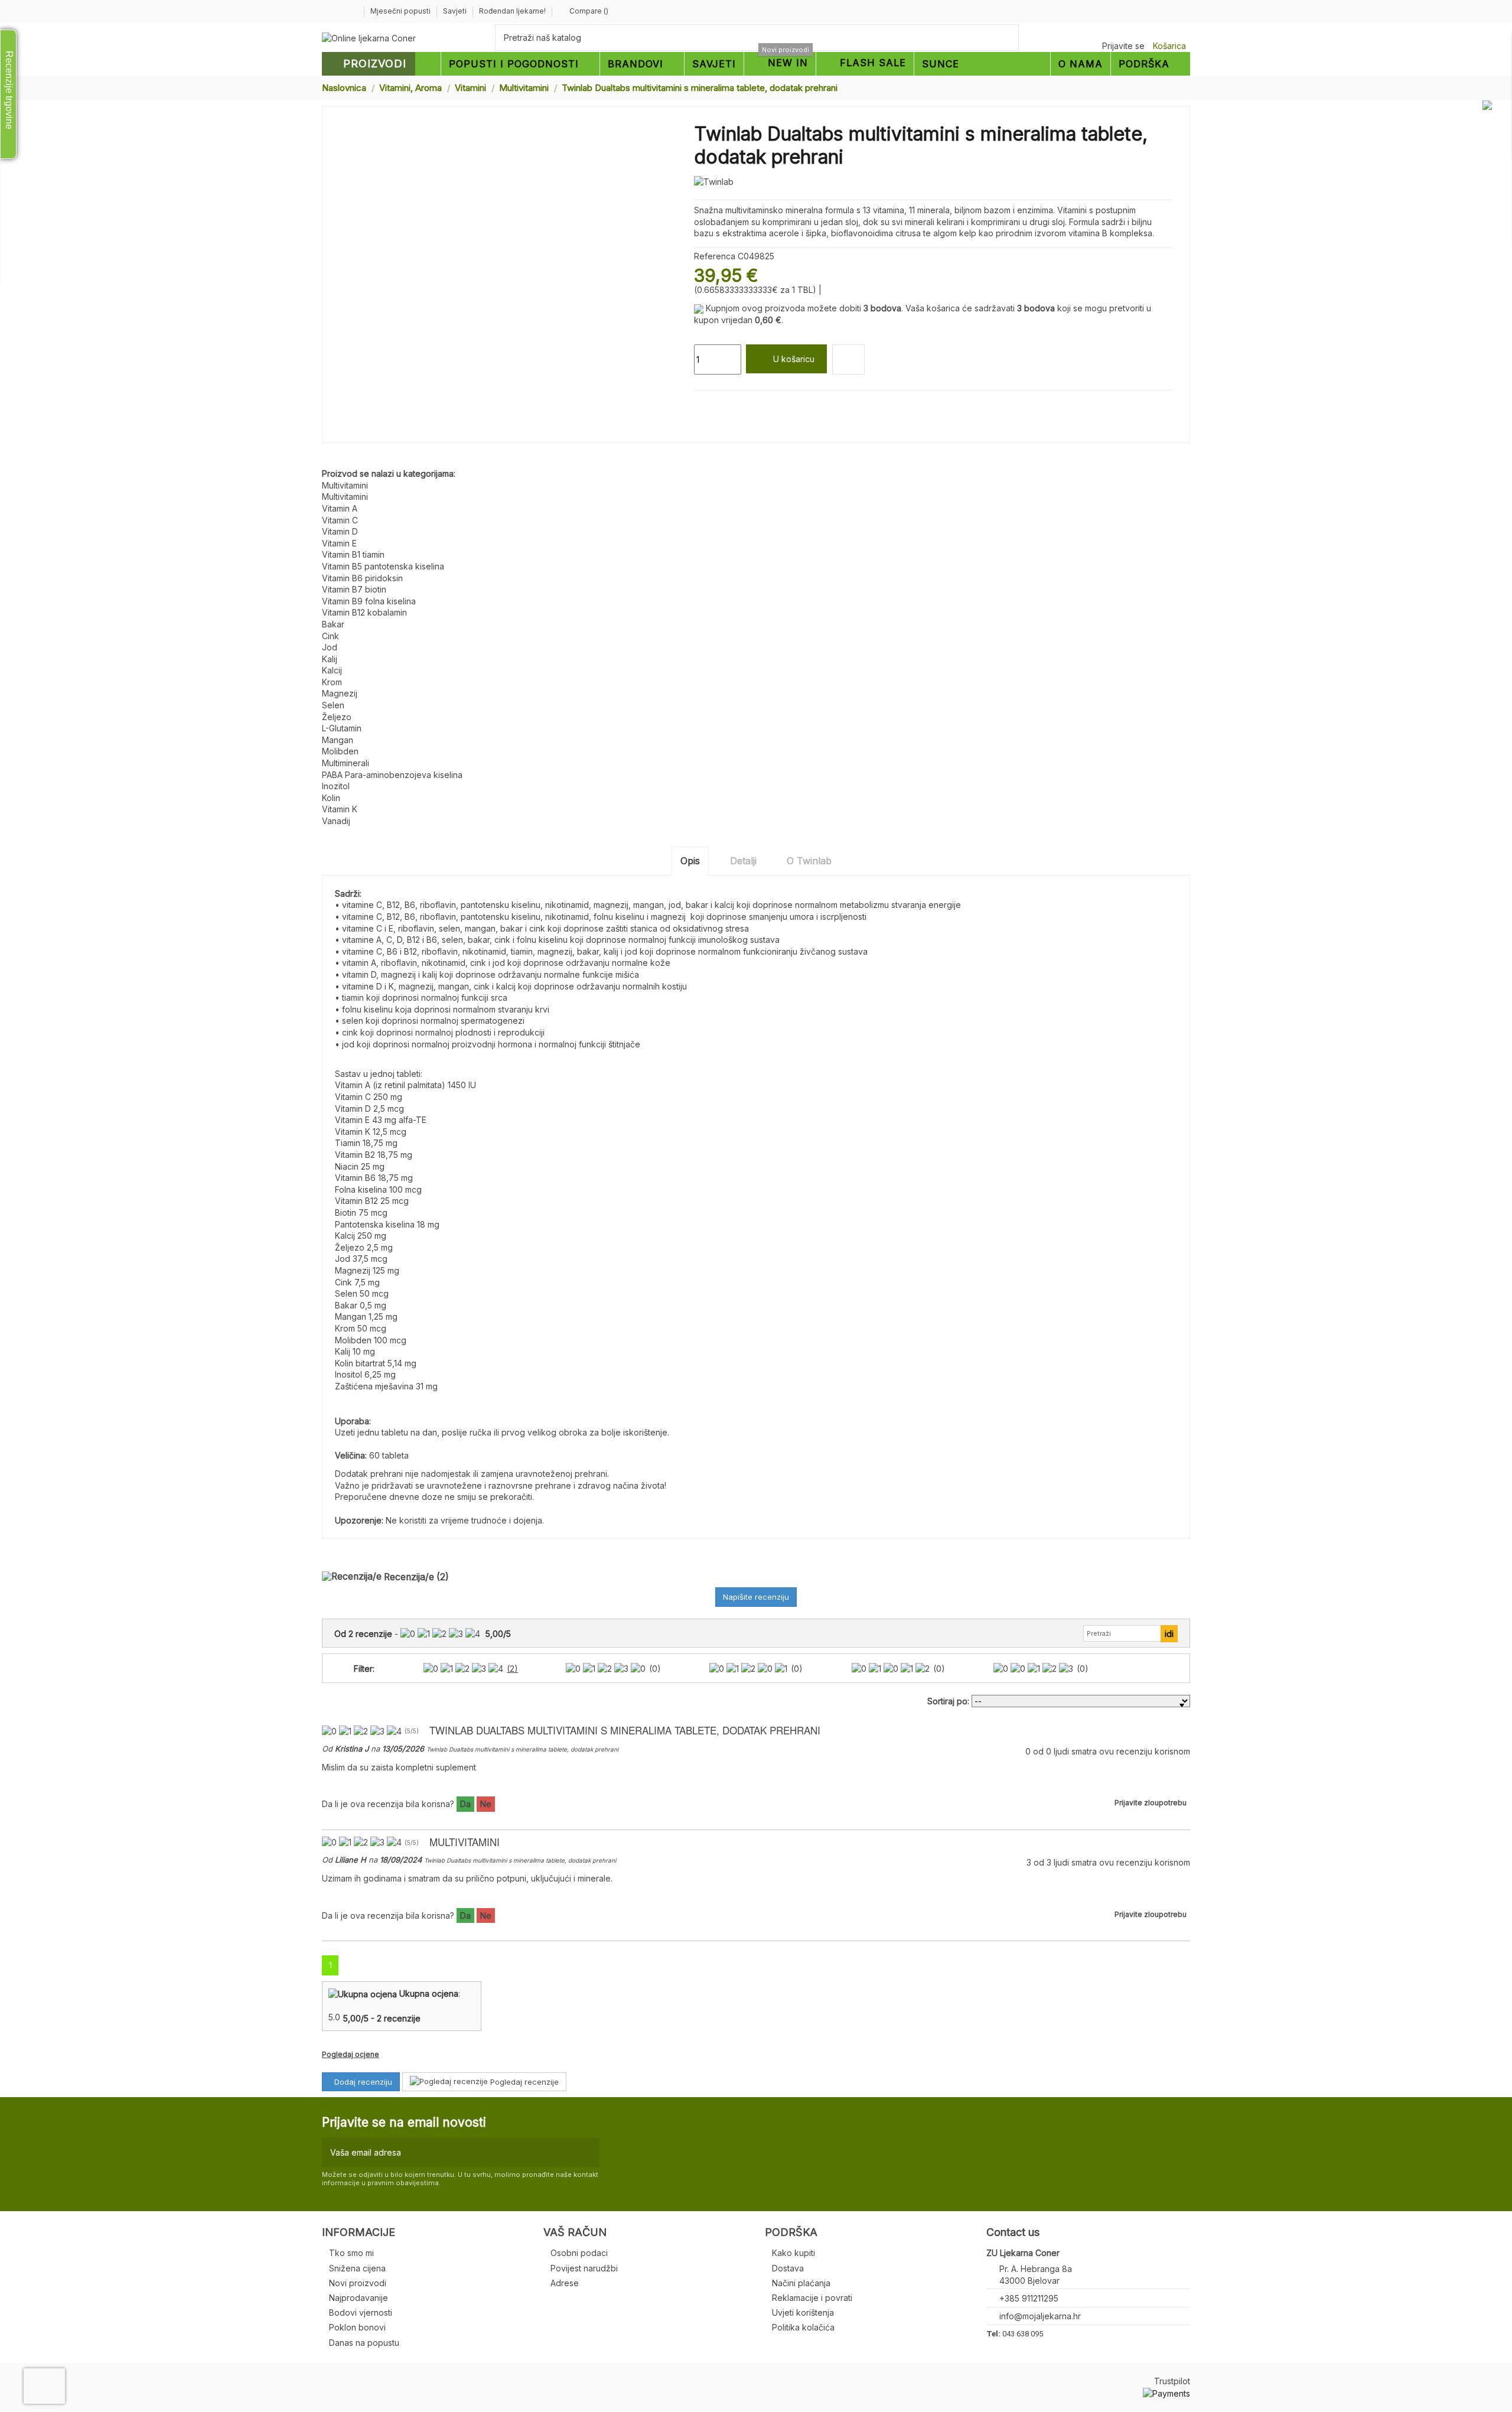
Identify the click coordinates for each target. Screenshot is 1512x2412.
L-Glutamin (342, 728)
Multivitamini (345, 485)
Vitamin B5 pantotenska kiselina (383, 566)
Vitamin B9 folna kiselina (369, 601)
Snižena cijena (357, 2268)
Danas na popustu (364, 2343)
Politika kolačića (803, 2327)
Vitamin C (340, 520)
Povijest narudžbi (584, 2268)
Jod (330, 647)
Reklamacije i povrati (812, 2298)
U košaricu (794, 359)
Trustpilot (1172, 2381)
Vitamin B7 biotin (354, 589)
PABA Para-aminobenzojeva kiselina (392, 775)
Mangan (338, 740)
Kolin (331, 798)
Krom (332, 682)
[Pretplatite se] (588, 2152)
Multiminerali (346, 763)
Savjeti (456, 11)
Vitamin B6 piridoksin (362, 578)
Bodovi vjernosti (361, 2312)
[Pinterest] (727, 404)
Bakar (333, 624)
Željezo (337, 717)
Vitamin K (340, 809)
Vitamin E (339, 543)
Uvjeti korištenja (803, 2312)
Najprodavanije (359, 2298)
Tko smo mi (351, 2253)
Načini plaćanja (801, 2283)
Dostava (788, 2268)
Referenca (715, 256)
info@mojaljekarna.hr (1040, 2316)
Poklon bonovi (357, 2327)
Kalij (330, 659)
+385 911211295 (1029, 2298)
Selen (333, 705)
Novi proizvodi (358, 2283)
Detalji (743, 861)
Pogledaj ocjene (351, 2054)
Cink (330, 636)
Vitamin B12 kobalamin (364, 612)
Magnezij (340, 693)
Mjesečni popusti (401, 11)
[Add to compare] (848, 359)
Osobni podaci (579, 2253)
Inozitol (336, 786)
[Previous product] (1174, 87)
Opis (690, 861)
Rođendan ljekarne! (512, 11)
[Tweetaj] (714, 404)
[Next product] (1185, 87)
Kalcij (332, 670)
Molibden (340, 751)
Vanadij (336, 821)
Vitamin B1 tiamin (353, 554)
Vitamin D (340, 531)
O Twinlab (809, 861)
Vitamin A (340, 508)
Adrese (565, 2283)
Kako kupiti (794, 2253)
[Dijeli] (700, 404)
